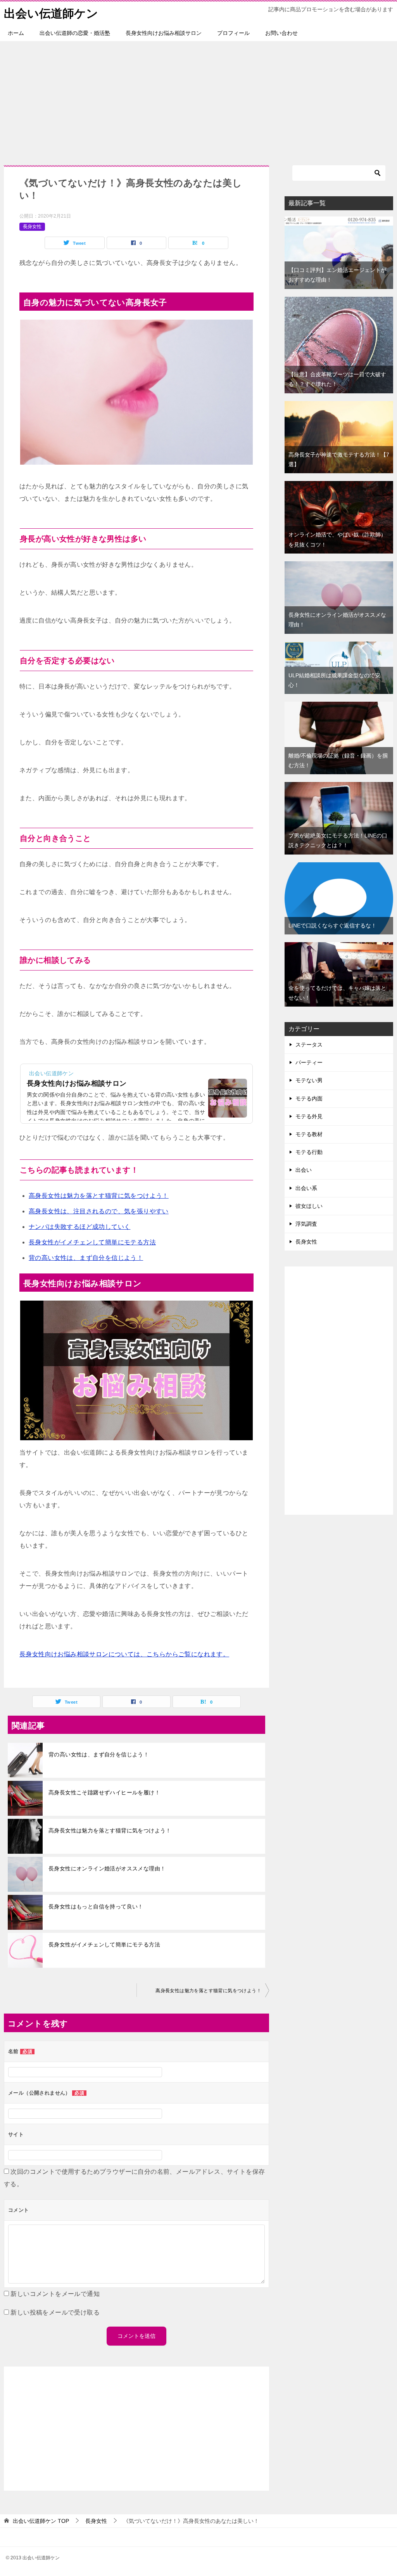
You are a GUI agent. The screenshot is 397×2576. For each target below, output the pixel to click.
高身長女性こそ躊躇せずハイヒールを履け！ (104, 1792)
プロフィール (233, 33)
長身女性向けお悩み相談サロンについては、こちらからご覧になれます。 (124, 1654)
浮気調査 (306, 1224)
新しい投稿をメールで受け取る (55, 2312)
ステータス (309, 1045)
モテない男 (309, 1080)
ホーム (16, 33)
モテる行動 (309, 1152)
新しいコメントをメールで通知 (55, 2294)
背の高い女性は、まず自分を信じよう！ (99, 1754)
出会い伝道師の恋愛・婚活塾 (75, 33)
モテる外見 (309, 1116)
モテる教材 (309, 1134)
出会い (304, 1170)
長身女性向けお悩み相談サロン (164, 33)
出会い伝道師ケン (51, 13)
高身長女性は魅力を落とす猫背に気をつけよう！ (110, 1830)
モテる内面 (309, 1099)
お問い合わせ (281, 33)
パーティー (309, 1062)
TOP (41, 2521)
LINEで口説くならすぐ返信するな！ (332, 926)
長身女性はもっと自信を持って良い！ (96, 1906)
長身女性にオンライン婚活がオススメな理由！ (107, 1868)
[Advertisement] (198, 99)
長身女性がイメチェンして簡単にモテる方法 (104, 1945)
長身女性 (32, 227)
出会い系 (306, 1188)
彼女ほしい (309, 1206)
